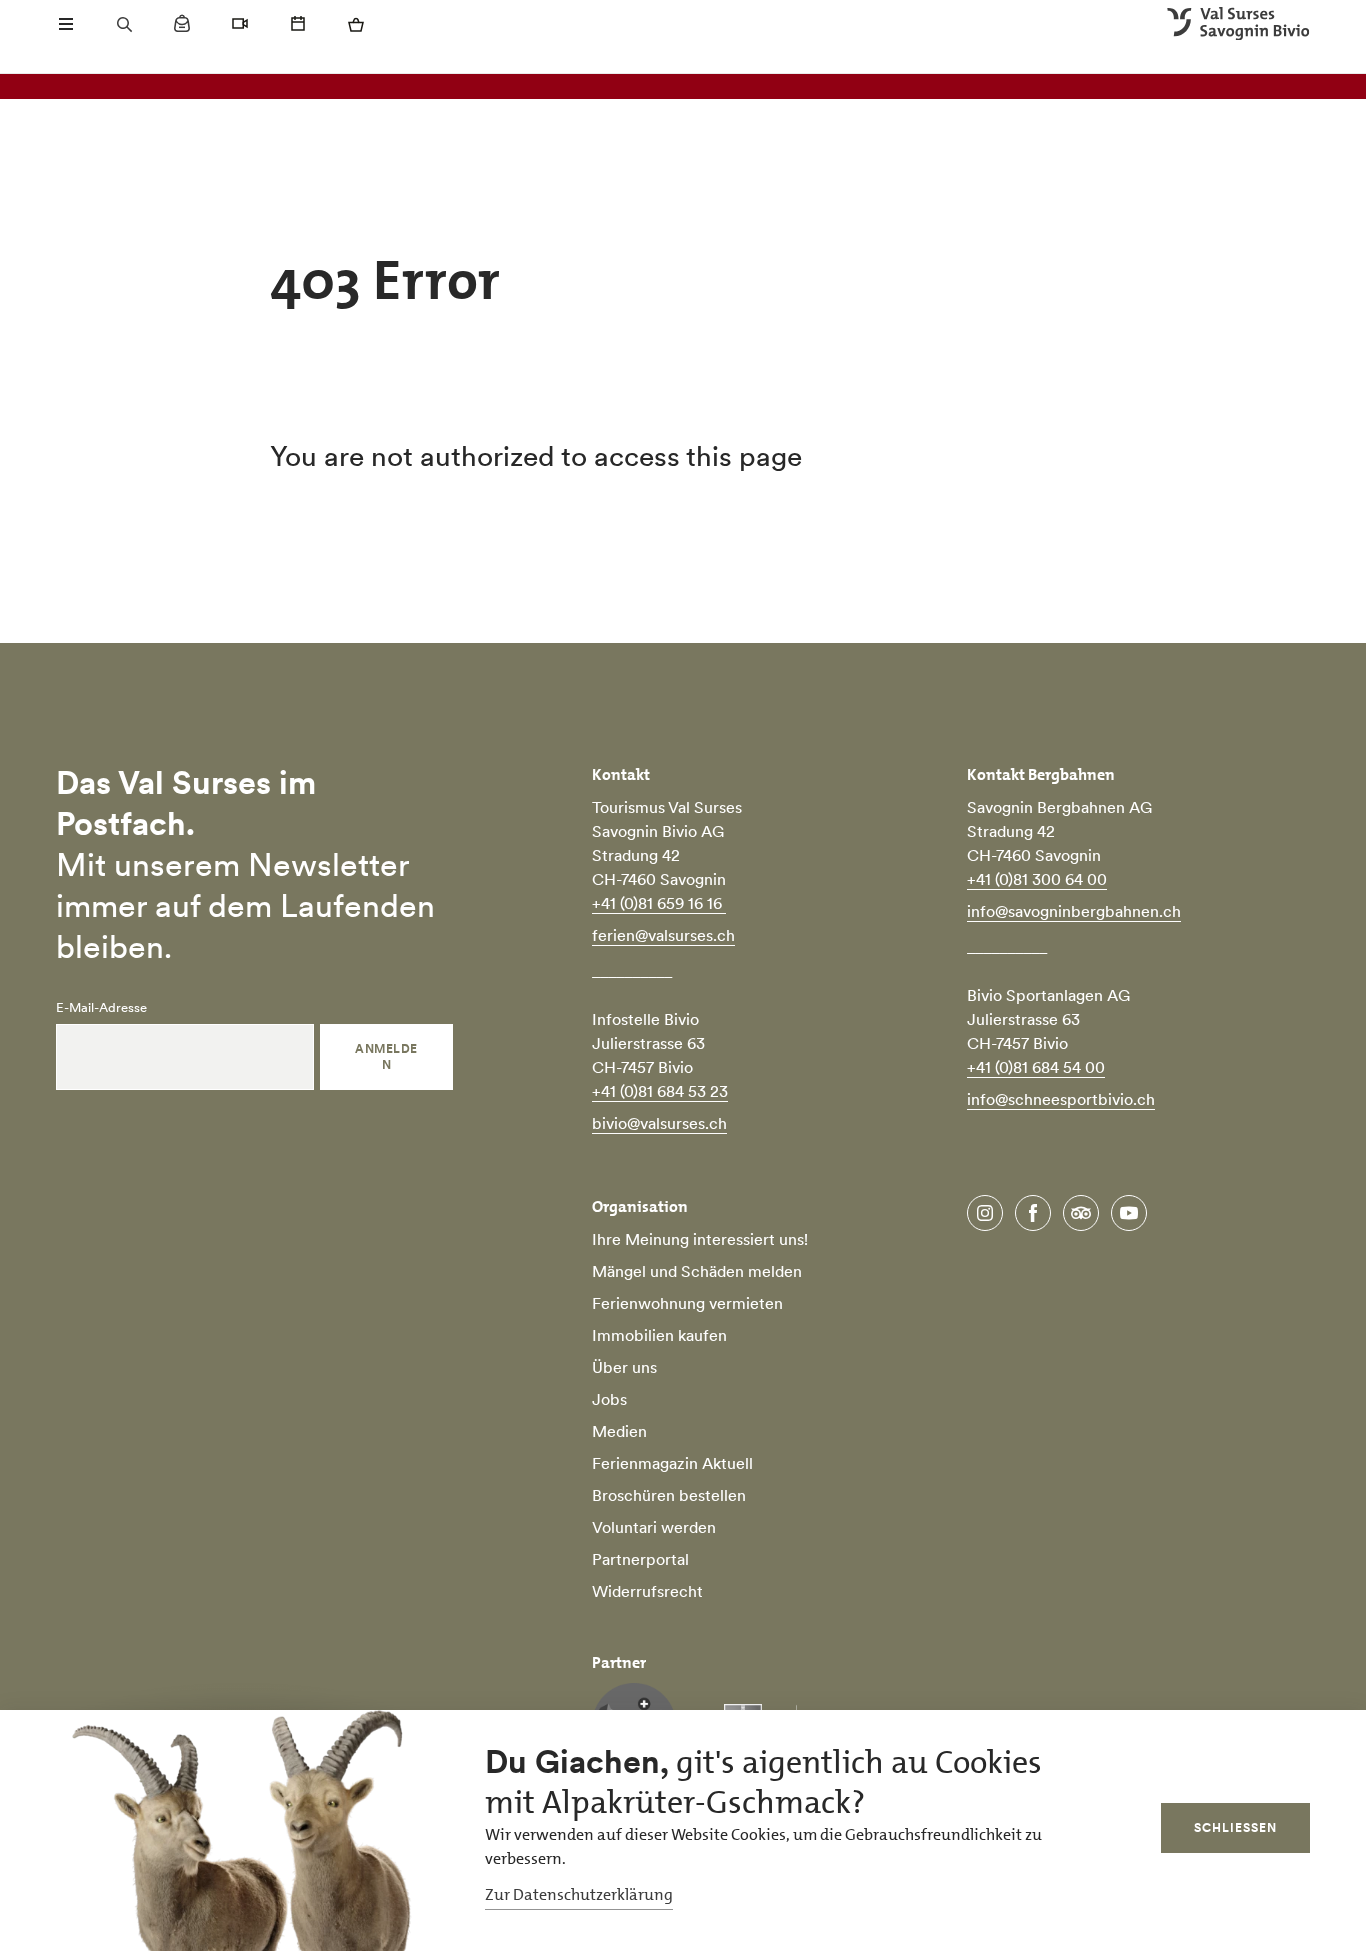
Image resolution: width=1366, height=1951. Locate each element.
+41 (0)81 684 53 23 (660, 1091)
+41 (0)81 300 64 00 (1037, 879)
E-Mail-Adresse (101, 1008)
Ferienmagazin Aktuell (672, 1463)
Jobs (609, 1399)
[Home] (1238, 24)
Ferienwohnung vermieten (687, 1303)
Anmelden (386, 1056)
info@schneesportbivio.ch (1061, 1099)
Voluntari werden (654, 1527)
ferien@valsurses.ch (663, 935)
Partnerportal (640, 1559)
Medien (619, 1431)
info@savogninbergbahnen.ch (1074, 911)
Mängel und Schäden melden (697, 1271)
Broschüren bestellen (669, 1495)
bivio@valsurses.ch (659, 1123)
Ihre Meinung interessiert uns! (700, 1239)
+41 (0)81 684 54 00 (1036, 1067)
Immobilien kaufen (659, 1335)
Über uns (624, 1367)
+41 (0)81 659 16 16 (659, 903)
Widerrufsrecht (647, 1591)
